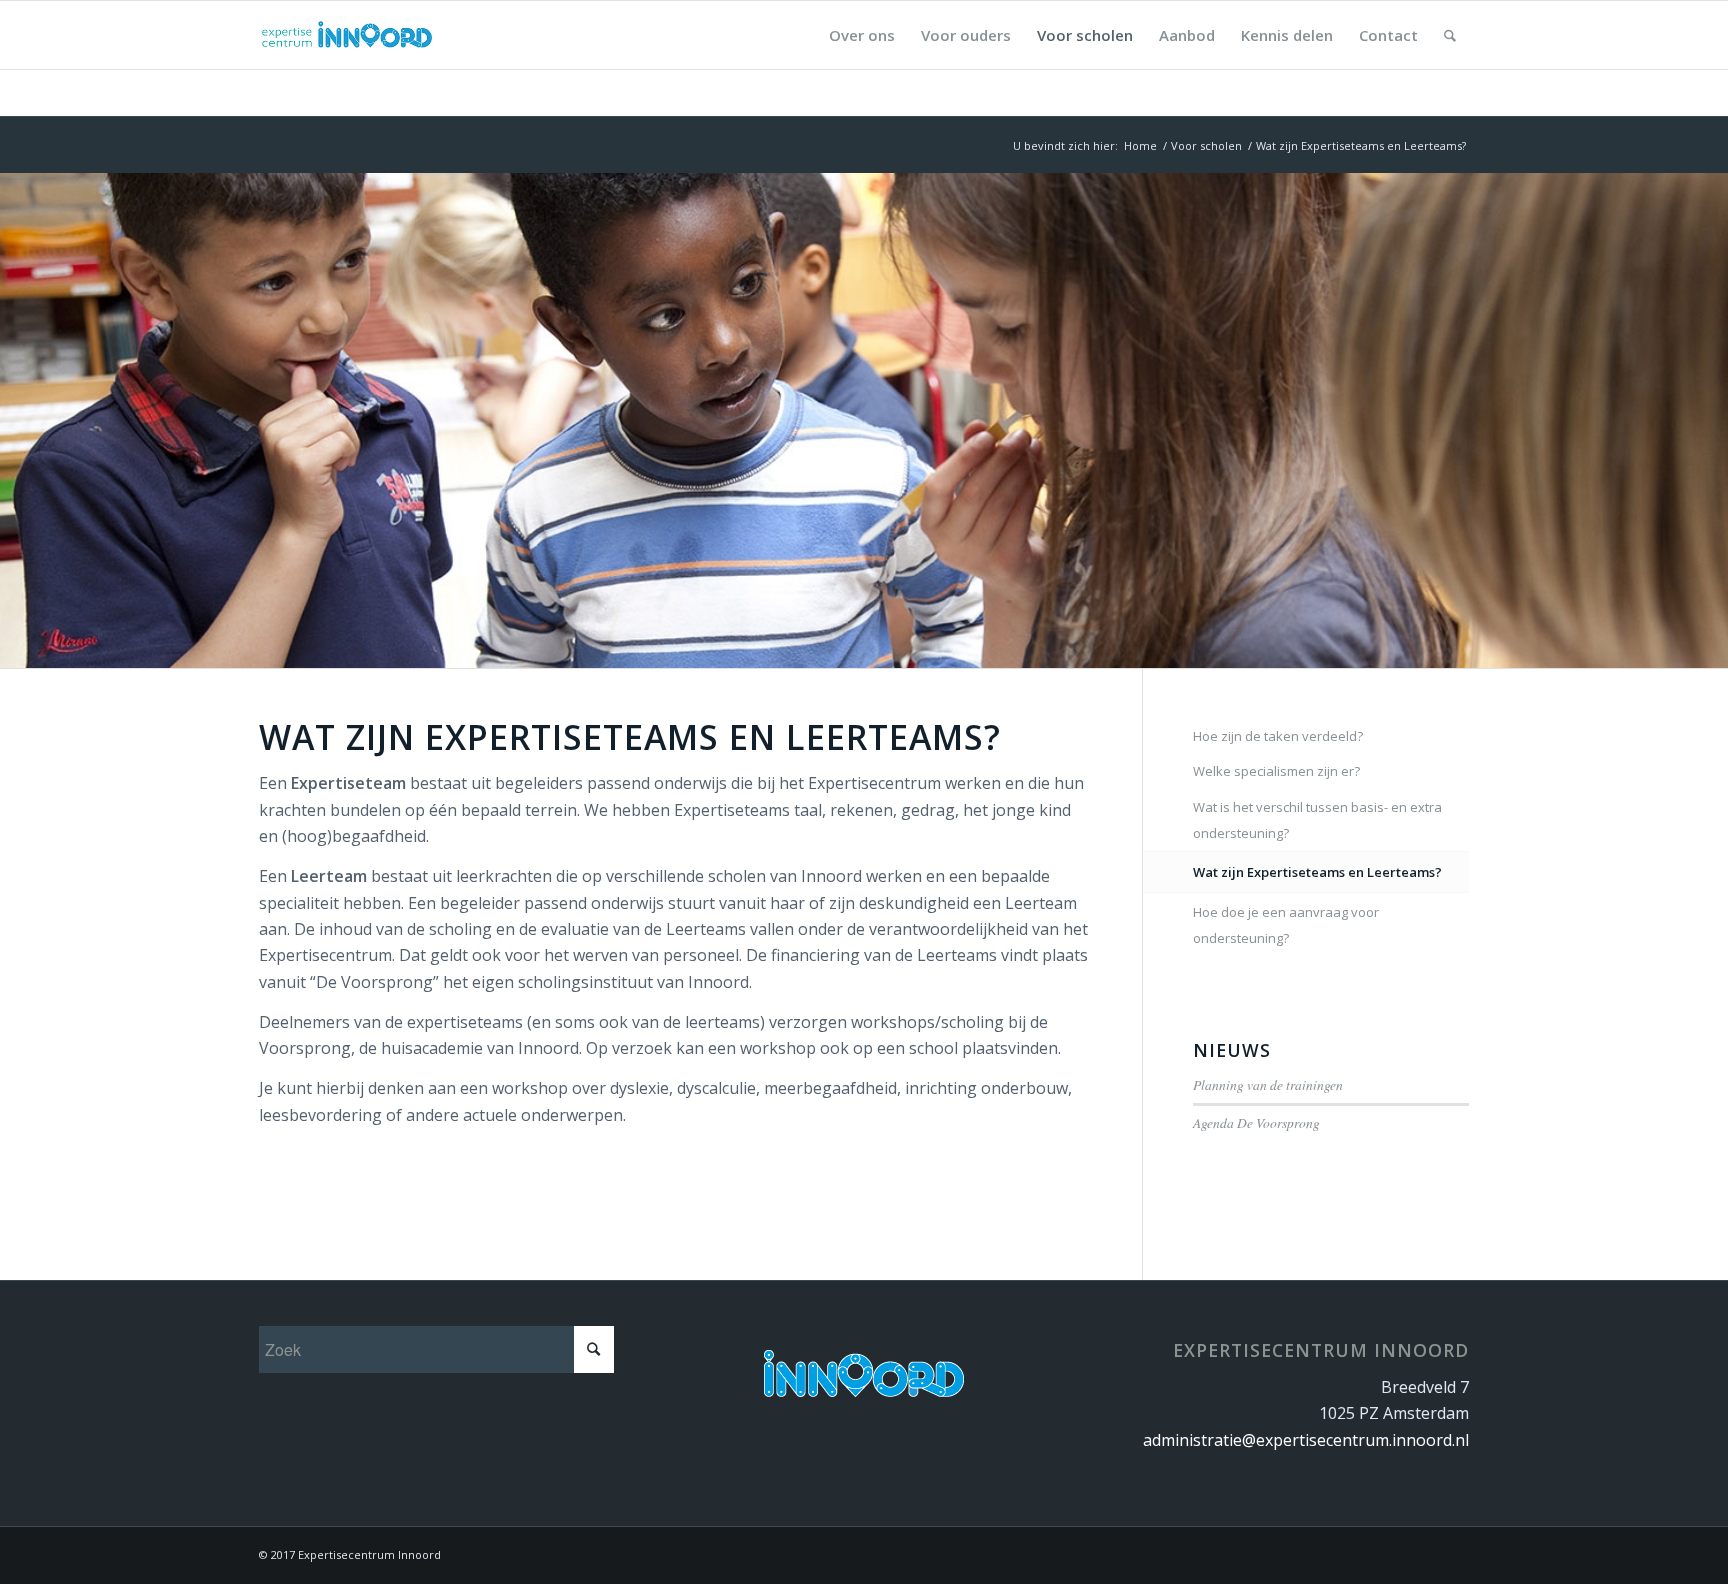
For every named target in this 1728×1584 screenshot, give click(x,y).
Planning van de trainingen (1268, 1084)
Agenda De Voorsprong (1256, 1122)
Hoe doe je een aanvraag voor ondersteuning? (1286, 925)
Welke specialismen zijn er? (1276, 771)
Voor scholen (1206, 145)
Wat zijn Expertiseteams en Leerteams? (1317, 872)
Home (1140, 145)
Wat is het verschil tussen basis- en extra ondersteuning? (1317, 820)
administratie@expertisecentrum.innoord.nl (1306, 1440)
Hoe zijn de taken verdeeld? (1278, 736)
